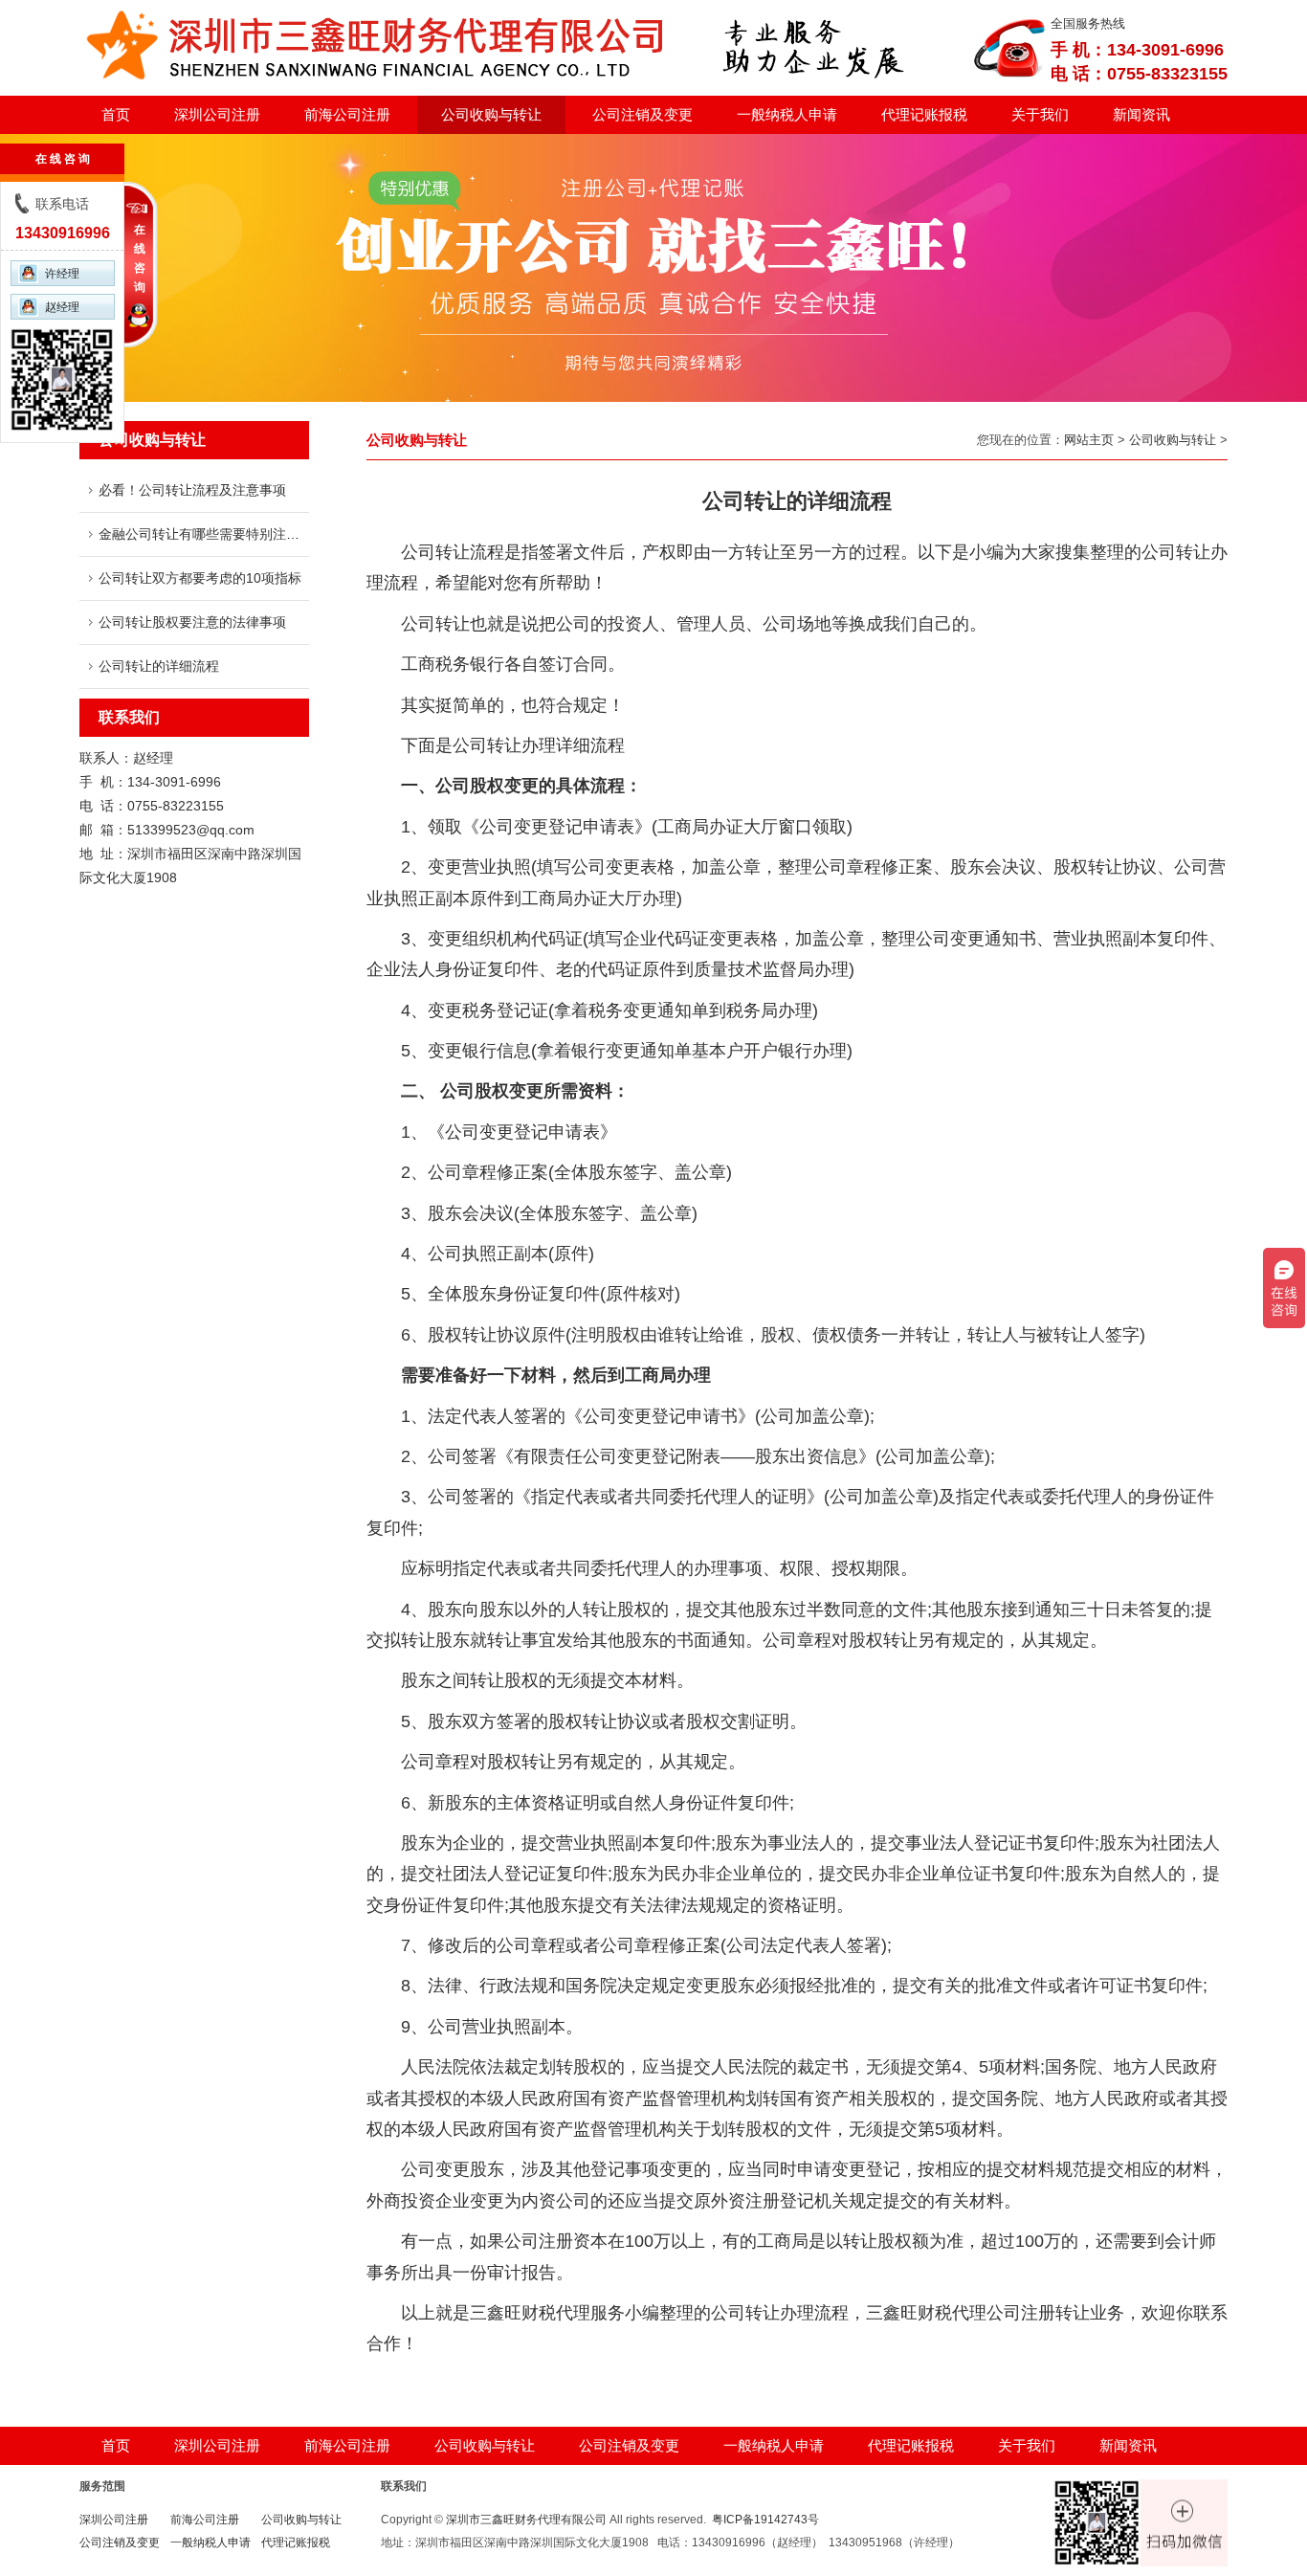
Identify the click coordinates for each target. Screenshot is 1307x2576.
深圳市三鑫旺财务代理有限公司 (526, 2520)
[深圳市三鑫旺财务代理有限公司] (510, 86)
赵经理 (62, 307)
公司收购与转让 (491, 114)
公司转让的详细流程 (159, 666)
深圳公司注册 (217, 114)
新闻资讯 (1141, 114)
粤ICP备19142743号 (765, 2520)
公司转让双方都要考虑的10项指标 (200, 578)
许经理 (62, 274)
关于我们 (1040, 114)
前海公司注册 (347, 114)
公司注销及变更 (642, 114)
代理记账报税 (924, 114)
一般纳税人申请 (787, 114)
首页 (116, 114)
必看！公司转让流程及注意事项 (192, 490)
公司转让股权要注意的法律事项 (192, 622)
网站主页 (1089, 440)
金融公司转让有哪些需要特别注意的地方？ (226, 534)
